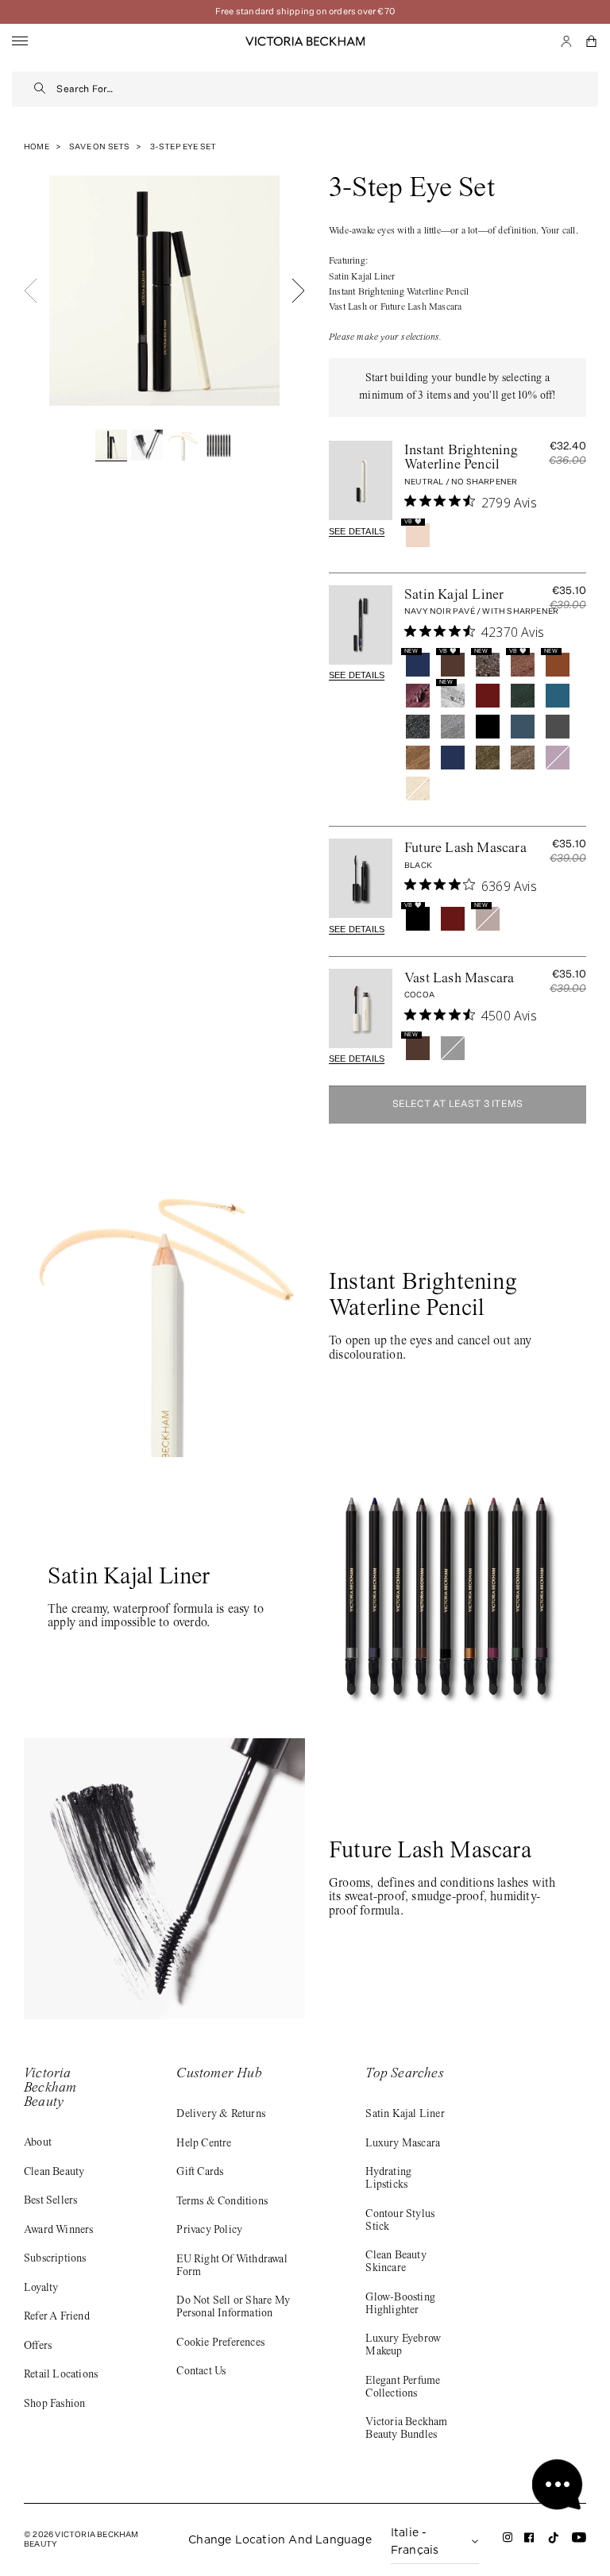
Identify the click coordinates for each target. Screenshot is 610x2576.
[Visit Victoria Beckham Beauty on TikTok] (554, 2542)
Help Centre (204, 2144)
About (38, 2143)
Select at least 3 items (458, 1105)
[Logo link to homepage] (305, 41)
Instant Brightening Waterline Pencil (461, 458)
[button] (592, 41)
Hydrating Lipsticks (388, 2179)
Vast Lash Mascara (459, 979)
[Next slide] (298, 291)
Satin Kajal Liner (454, 596)
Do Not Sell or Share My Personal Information (233, 2308)
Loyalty (41, 2289)
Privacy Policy (209, 2231)
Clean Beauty (54, 2173)
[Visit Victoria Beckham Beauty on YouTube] (579, 2541)
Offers (38, 2347)
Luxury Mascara (403, 2144)
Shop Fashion (54, 2404)
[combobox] (327, 89)
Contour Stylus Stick (400, 2221)
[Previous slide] (31, 291)
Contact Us (201, 2372)
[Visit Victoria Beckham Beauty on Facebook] (529, 2541)
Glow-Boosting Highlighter (400, 2304)
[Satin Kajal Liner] (361, 625)
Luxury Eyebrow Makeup (403, 2346)
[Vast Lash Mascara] (361, 1008)
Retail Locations (61, 2375)
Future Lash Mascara (465, 849)
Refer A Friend (57, 2317)
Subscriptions (55, 2259)
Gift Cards (200, 2173)
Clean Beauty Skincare (396, 2262)
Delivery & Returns (221, 2115)
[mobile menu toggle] (20, 42)
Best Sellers (50, 2201)
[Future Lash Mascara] (361, 878)
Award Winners (59, 2231)
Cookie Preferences (220, 2343)
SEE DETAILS (357, 531)
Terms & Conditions (222, 2202)
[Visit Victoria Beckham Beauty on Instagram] (508, 2541)
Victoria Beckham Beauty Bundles (406, 2429)
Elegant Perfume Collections (403, 2388)
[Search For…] (40, 89)
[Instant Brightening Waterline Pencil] (361, 480)
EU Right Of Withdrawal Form (232, 2266)
